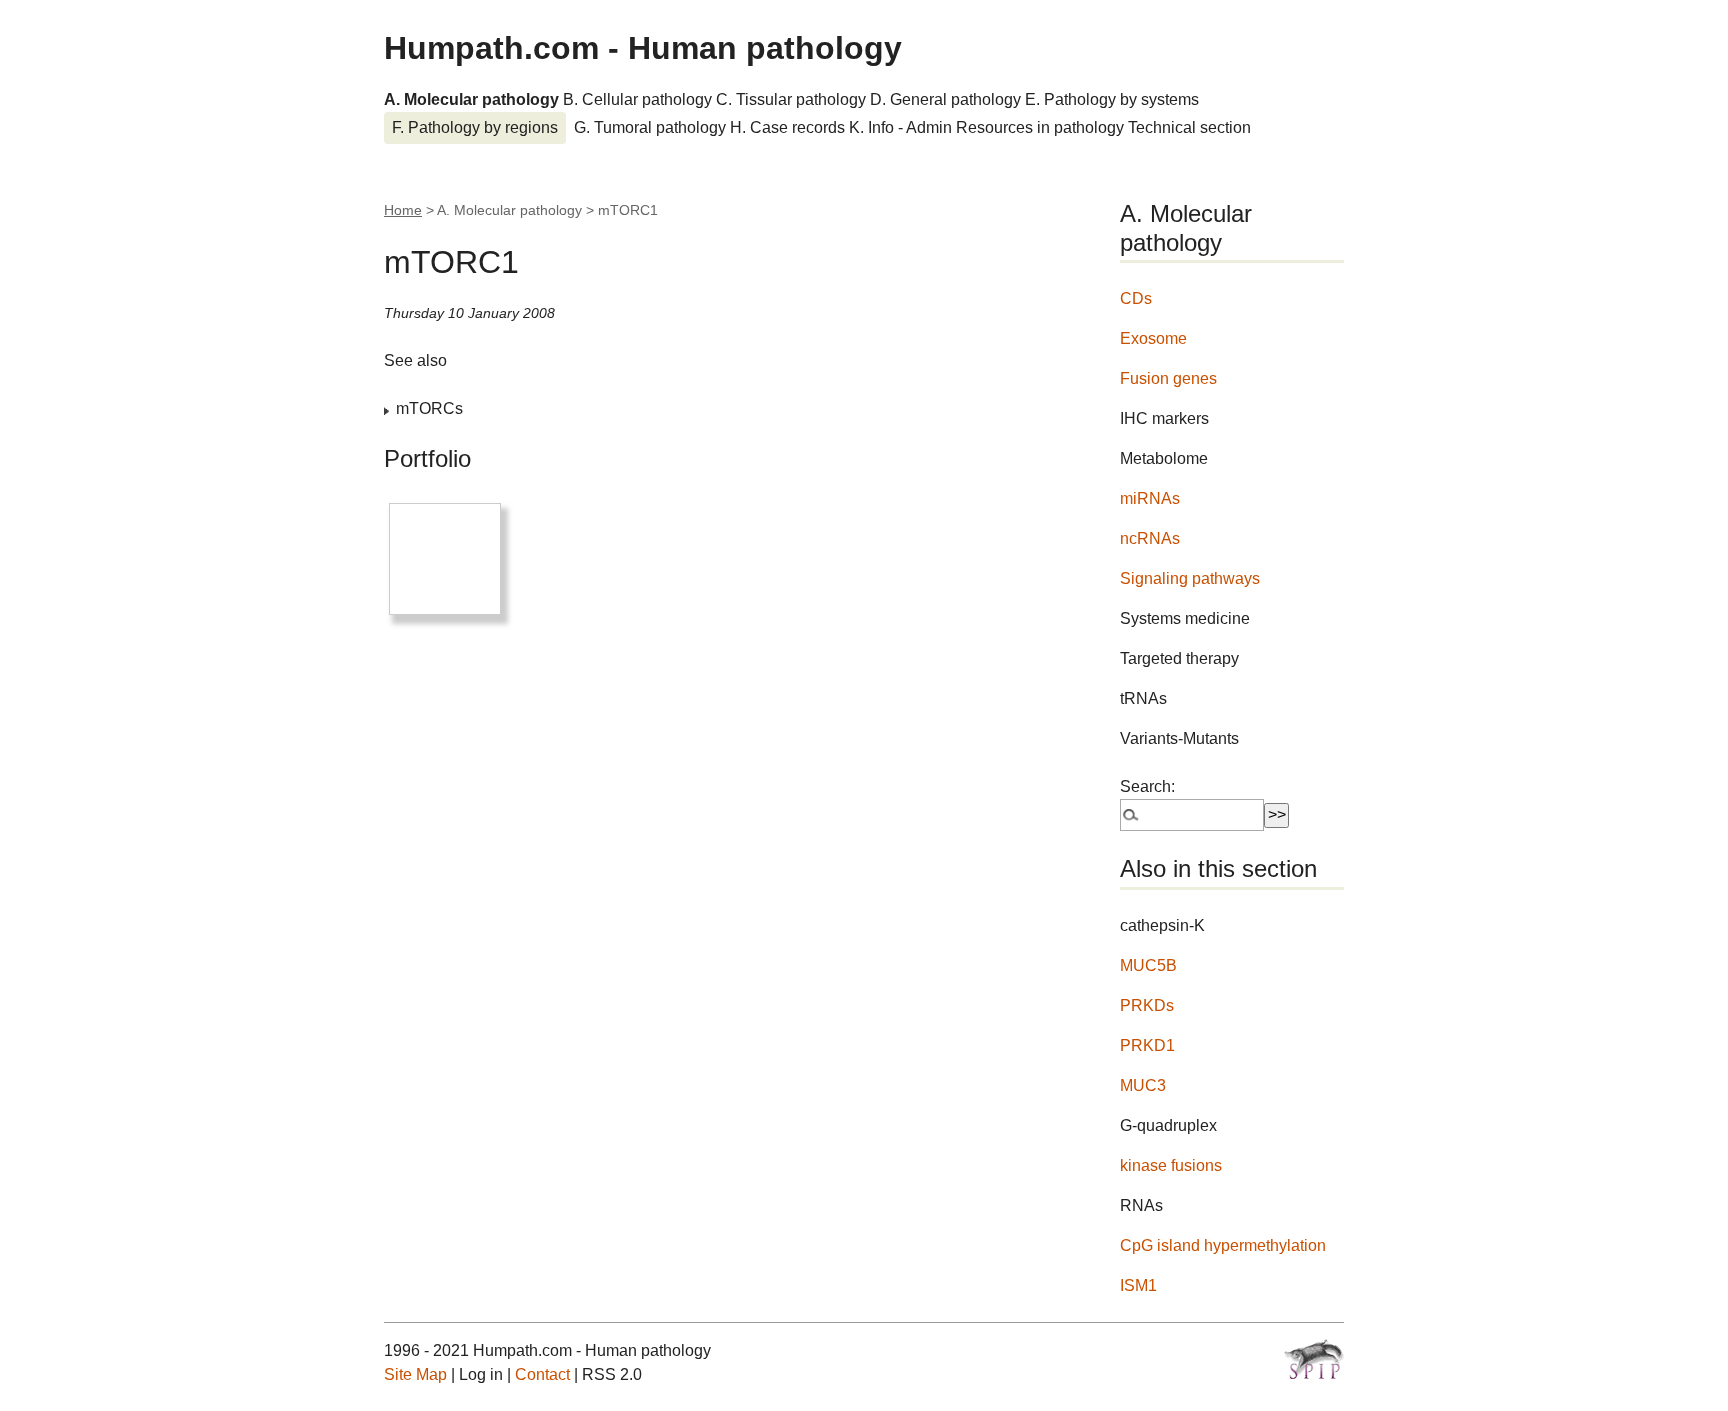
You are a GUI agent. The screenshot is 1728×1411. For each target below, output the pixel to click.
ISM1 (1138, 1285)
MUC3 (1143, 1085)
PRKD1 (1147, 1045)
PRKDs (1147, 1005)
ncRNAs (1150, 538)
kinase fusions (1171, 1165)
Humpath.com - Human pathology (643, 48)
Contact (542, 1374)
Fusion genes (1168, 378)
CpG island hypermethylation (1223, 1245)
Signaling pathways (1190, 578)
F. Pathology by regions (475, 127)
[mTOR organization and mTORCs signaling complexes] (445, 559)
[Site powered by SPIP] (1314, 1359)
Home (403, 210)
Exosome (1153, 338)
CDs (1136, 298)
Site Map (415, 1374)
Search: (1147, 786)
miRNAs (1150, 498)
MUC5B (1148, 965)
